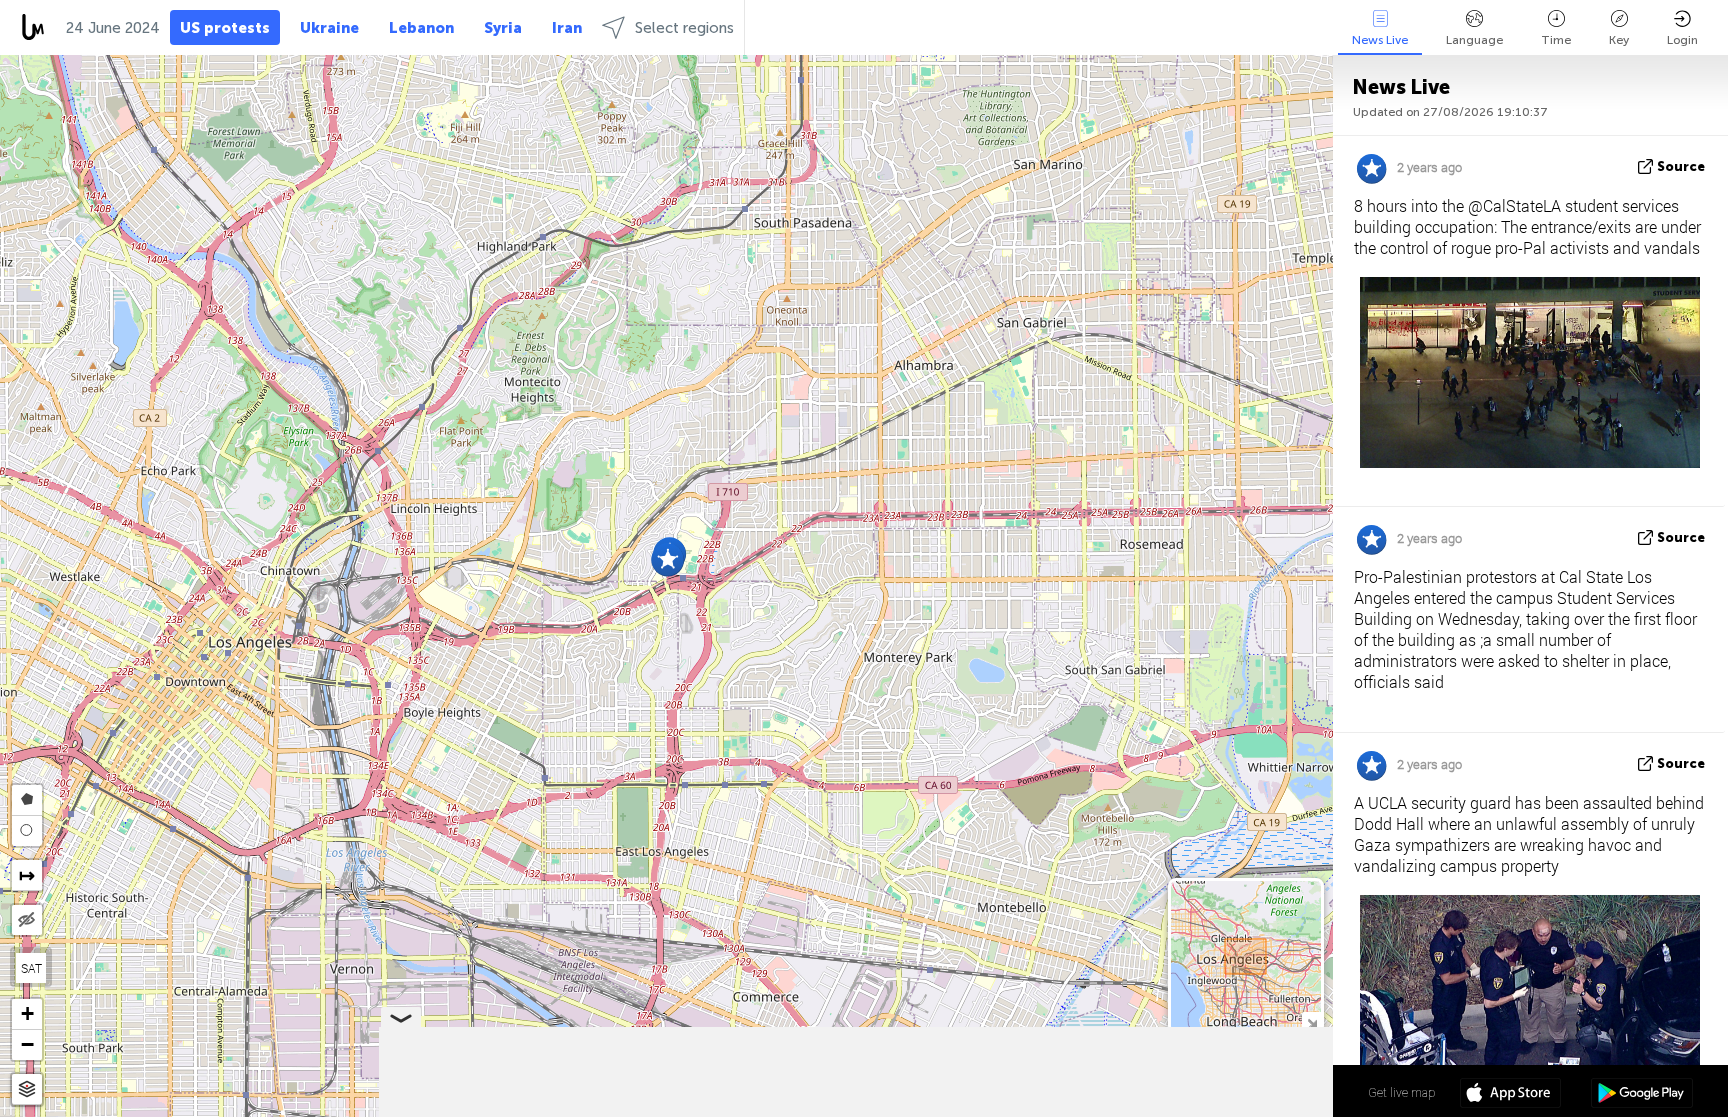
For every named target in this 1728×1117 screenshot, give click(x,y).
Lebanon (421, 28)
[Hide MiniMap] (1311, 1021)
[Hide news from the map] (27, 920)
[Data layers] (27, 1089)
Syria (503, 28)
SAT (31, 968)
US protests (225, 28)
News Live (1380, 40)
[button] (667, 559)
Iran (567, 28)
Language (1474, 40)
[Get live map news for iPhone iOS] (1510, 1095)
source (1681, 166)
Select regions (684, 28)
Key (1619, 40)
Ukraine (329, 28)
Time (1556, 40)
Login (1682, 40)
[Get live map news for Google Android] (1641, 1095)
